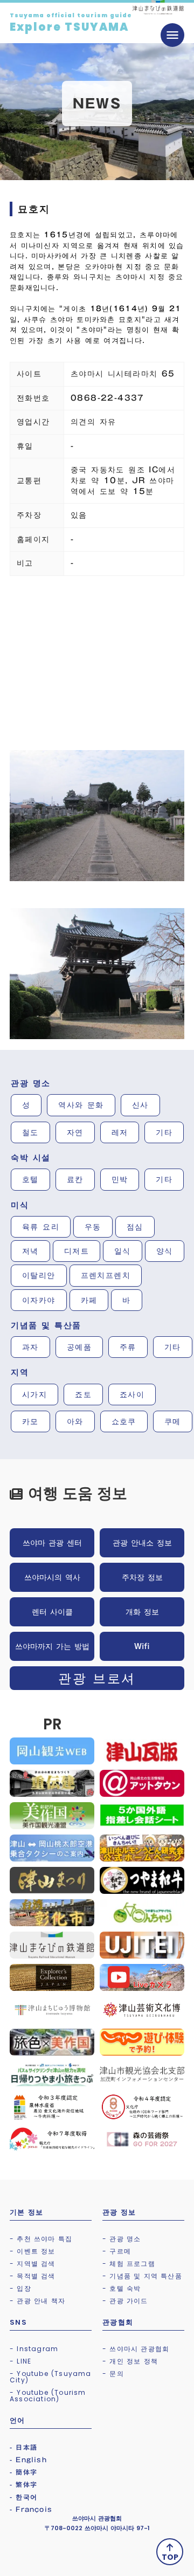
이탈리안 (39, 1275)
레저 (120, 1132)
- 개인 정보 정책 (130, 2361)
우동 (93, 1227)
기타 (164, 1132)
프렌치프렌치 (106, 1275)
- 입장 (20, 2288)
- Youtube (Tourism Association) (48, 2396)
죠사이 (132, 1395)
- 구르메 (117, 2251)
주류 (128, 1347)
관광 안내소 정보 (142, 1543)
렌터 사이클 (52, 1612)
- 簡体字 (23, 2472)
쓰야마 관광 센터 (52, 1543)
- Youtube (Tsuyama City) (51, 2377)
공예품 (79, 1347)
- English (28, 2460)
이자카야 (39, 1300)
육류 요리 (41, 1227)
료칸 (75, 1179)
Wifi (142, 1646)
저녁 (30, 1251)
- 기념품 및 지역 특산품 (142, 2276)
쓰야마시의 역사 (52, 1577)
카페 (89, 1300)
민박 (120, 1179)
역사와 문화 (81, 1105)
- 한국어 (23, 2497)
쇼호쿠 (124, 1421)
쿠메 (173, 1421)
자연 (75, 1132)
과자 (30, 1347)
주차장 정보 (142, 1577)
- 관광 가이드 (125, 2301)
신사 (140, 1105)
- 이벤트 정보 (33, 2251)
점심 (135, 1227)
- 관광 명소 (122, 2239)
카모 (30, 1421)
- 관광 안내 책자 (37, 2301)
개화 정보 (142, 1612)
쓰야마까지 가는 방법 (52, 1646)
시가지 (34, 1395)
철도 (30, 1132)
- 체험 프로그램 (129, 2264)
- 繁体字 (23, 2484)
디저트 (77, 1251)
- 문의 (113, 2374)
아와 (75, 1421)
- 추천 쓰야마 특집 (41, 2239)
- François (31, 2509)
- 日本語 (23, 2447)
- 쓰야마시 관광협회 (136, 2349)
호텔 (30, 1179)
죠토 (83, 1395)
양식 (165, 1251)
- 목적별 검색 (33, 2276)
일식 (123, 1251)
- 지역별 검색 (33, 2264)
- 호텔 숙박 (122, 2288)
